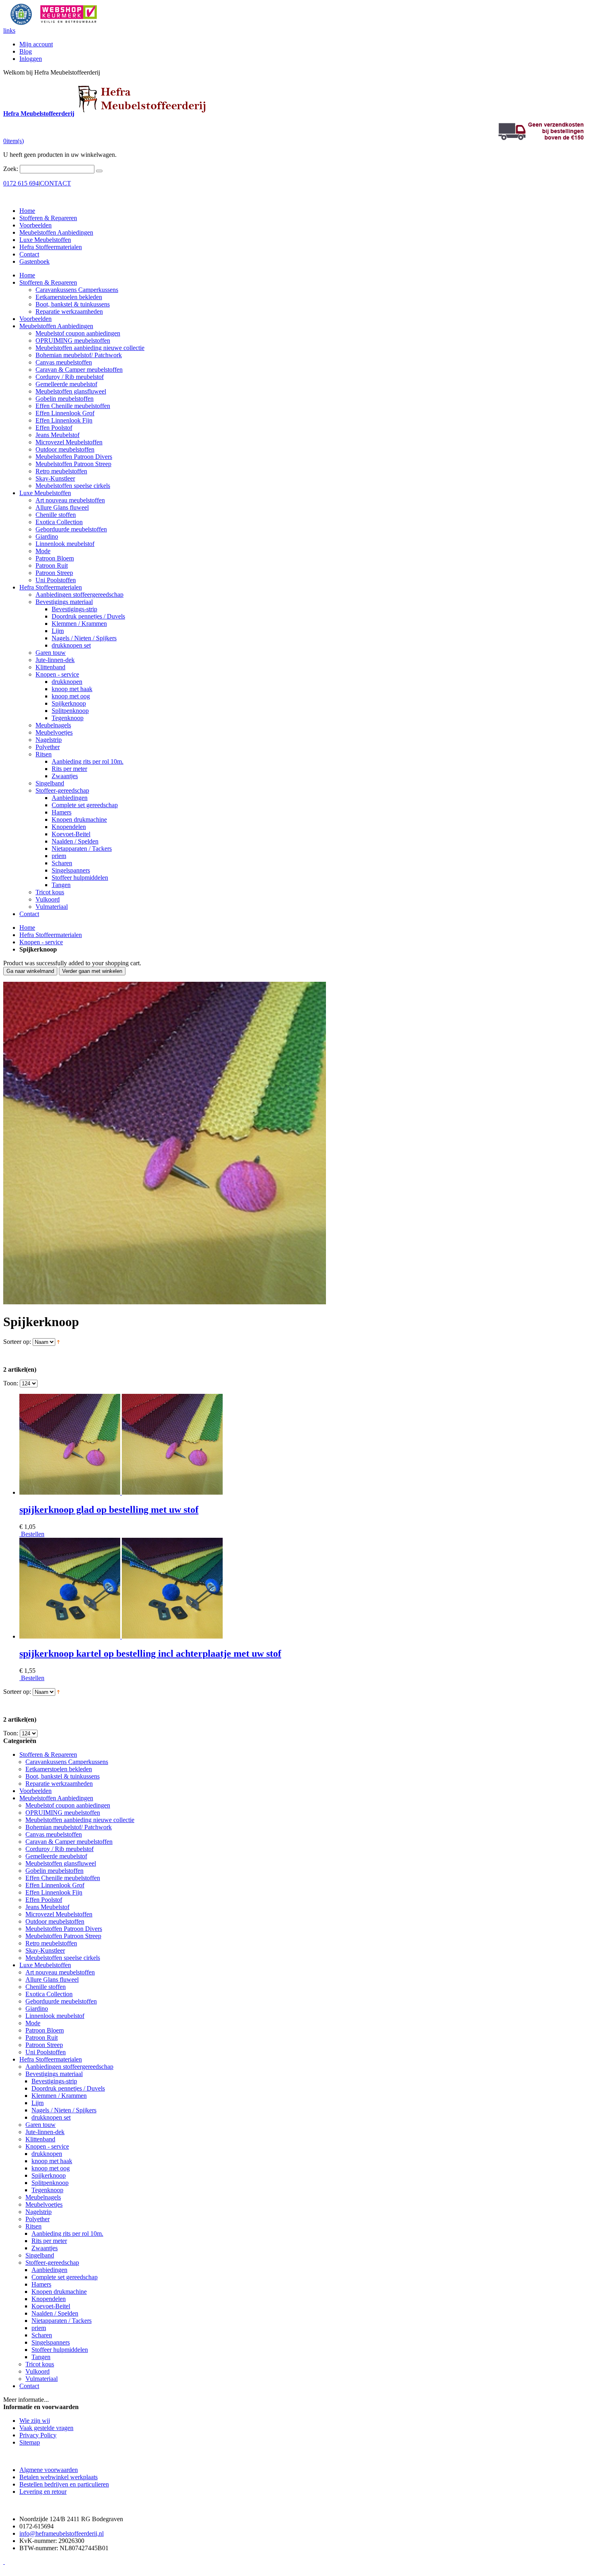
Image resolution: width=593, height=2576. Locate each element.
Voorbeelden (35, 225)
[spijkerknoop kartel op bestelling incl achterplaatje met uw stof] (121, 1636)
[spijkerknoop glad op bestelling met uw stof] (121, 1492)
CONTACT (55, 183)
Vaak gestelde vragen (46, 2428)
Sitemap (30, 2442)
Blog (26, 51)
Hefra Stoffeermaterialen (51, 247)
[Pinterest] (4, 2562)
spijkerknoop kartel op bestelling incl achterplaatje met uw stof (150, 1653)
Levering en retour (43, 2492)
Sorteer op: (17, 1342)
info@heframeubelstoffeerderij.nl (62, 2533)
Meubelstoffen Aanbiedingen (56, 232)
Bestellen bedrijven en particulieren (64, 2484)
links (9, 30)
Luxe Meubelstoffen (45, 240)
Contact (29, 254)
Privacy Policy (38, 2435)
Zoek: (11, 169)
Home (27, 928)
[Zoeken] (99, 171)
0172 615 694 (21, 183)
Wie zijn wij (35, 2421)
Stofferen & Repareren (48, 218)
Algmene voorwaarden (49, 2470)
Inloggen (31, 59)
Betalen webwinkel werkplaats (58, 2477)
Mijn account (36, 44)
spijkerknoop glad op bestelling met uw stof (109, 1510)
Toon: (11, 1383)
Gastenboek (34, 261)
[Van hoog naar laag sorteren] (58, 1342)
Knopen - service (41, 942)
